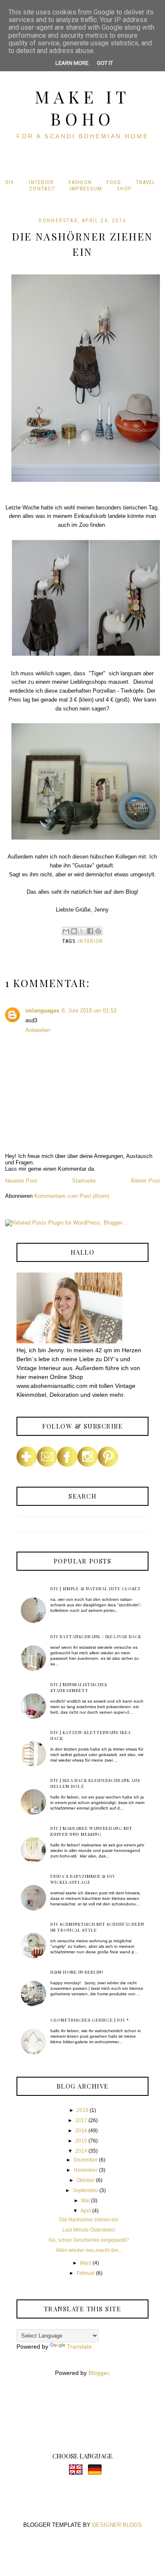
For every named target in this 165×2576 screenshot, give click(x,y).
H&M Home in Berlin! (77, 1972)
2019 (82, 2110)
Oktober (86, 2180)
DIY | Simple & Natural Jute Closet (96, 1589)
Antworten (38, 1030)
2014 (81, 2151)
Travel (146, 182)
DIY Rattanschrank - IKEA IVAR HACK (96, 1636)
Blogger (99, 2373)
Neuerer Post (21, 1181)
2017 (81, 2120)
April (86, 2211)
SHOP (124, 189)
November (86, 2170)
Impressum (86, 189)
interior (90, 941)
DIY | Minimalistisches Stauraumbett (79, 1687)
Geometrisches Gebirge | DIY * (90, 2020)
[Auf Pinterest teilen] (98, 931)
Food (114, 182)
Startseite (84, 1181)
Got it (105, 63)
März (86, 2263)
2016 (81, 2131)
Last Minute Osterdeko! (89, 2230)
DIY (10, 182)
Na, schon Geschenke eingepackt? (89, 2240)
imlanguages (42, 1011)
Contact (42, 189)
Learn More (72, 63)
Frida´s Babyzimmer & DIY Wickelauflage (83, 1879)
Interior (41, 182)
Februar (86, 2273)
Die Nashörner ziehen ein (89, 2220)
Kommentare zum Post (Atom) (72, 1196)
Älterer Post (145, 1181)
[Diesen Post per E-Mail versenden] (66, 931)
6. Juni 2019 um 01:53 (89, 1011)
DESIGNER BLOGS (117, 2525)
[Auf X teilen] (82, 931)
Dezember (86, 2160)
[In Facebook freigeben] (90, 931)
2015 (81, 2141)
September (85, 2190)
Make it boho (82, 108)
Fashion (80, 182)
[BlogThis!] (74, 931)
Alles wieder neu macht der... (89, 2250)
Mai (85, 2201)
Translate (79, 2347)
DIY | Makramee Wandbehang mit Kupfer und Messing (91, 1831)
